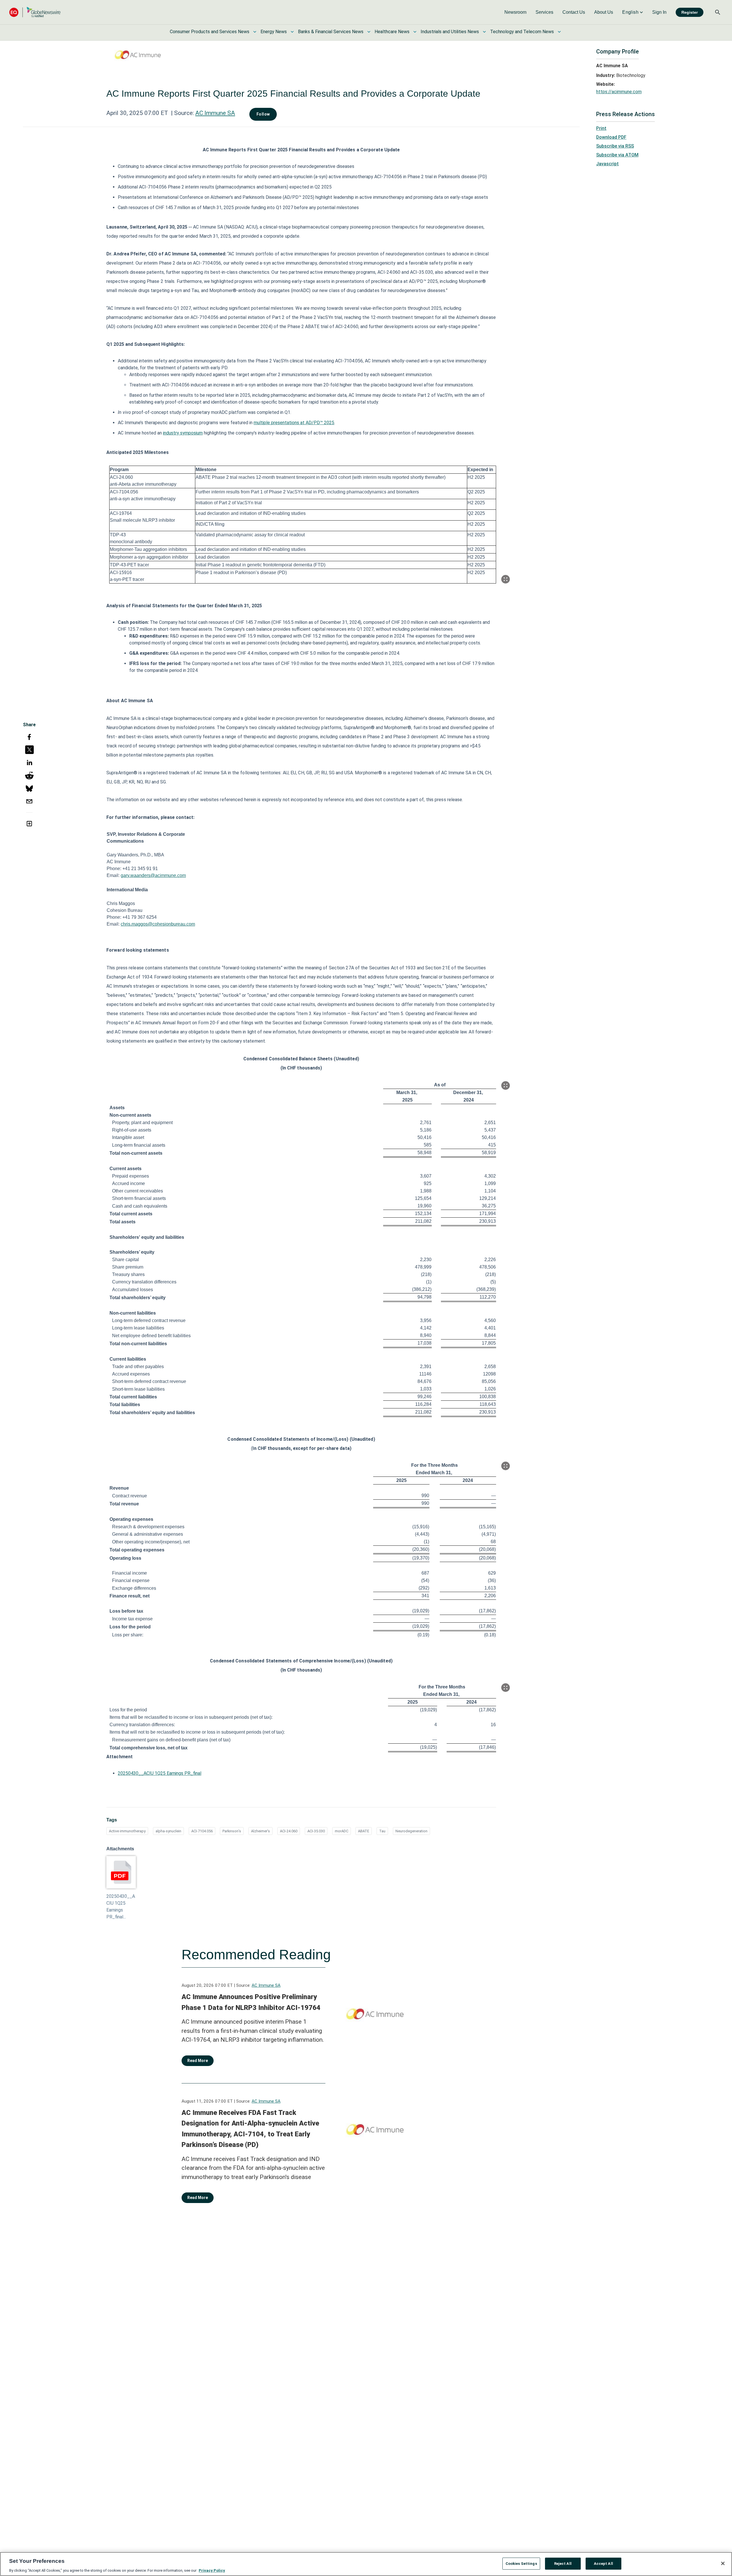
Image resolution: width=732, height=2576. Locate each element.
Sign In (659, 12)
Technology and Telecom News (522, 32)
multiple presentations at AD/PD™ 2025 (294, 423)
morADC (342, 1831)
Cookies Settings (521, 2563)
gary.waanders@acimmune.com (153, 875)
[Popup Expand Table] (506, 579)
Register (690, 12)
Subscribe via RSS (615, 146)
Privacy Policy (212, 2570)
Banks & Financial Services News (331, 32)
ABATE (364, 1831)
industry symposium (183, 433)
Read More (198, 2061)
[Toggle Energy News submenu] (292, 32)
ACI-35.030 (316, 1831)
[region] (366, 2564)
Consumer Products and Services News (210, 32)
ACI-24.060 (289, 1831)
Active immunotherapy (127, 1831)
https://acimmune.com (619, 92)
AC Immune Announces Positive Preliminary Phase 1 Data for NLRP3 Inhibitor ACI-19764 (251, 2002)
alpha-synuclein (168, 1831)
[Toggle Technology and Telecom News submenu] (559, 32)
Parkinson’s (232, 1831)
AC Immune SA (215, 113)
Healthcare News (392, 32)
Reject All (563, 2563)
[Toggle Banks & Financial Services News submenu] (369, 32)
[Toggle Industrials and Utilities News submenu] (484, 32)
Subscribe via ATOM (617, 155)
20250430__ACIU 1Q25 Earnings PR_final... (121, 1907)
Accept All (603, 2563)
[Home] (35, 12)
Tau (382, 1831)
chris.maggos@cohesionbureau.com (158, 924)
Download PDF (611, 137)
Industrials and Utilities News (450, 32)
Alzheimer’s (260, 1831)
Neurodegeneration (411, 1831)
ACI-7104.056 (202, 1831)
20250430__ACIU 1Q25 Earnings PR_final (160, 1773)
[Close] (723, 2563)
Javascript (607, 164)
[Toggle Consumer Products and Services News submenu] (255, 32)
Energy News (274, 32)
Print (601, 128)
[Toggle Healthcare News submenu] (415, 32)
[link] (515, 12)
